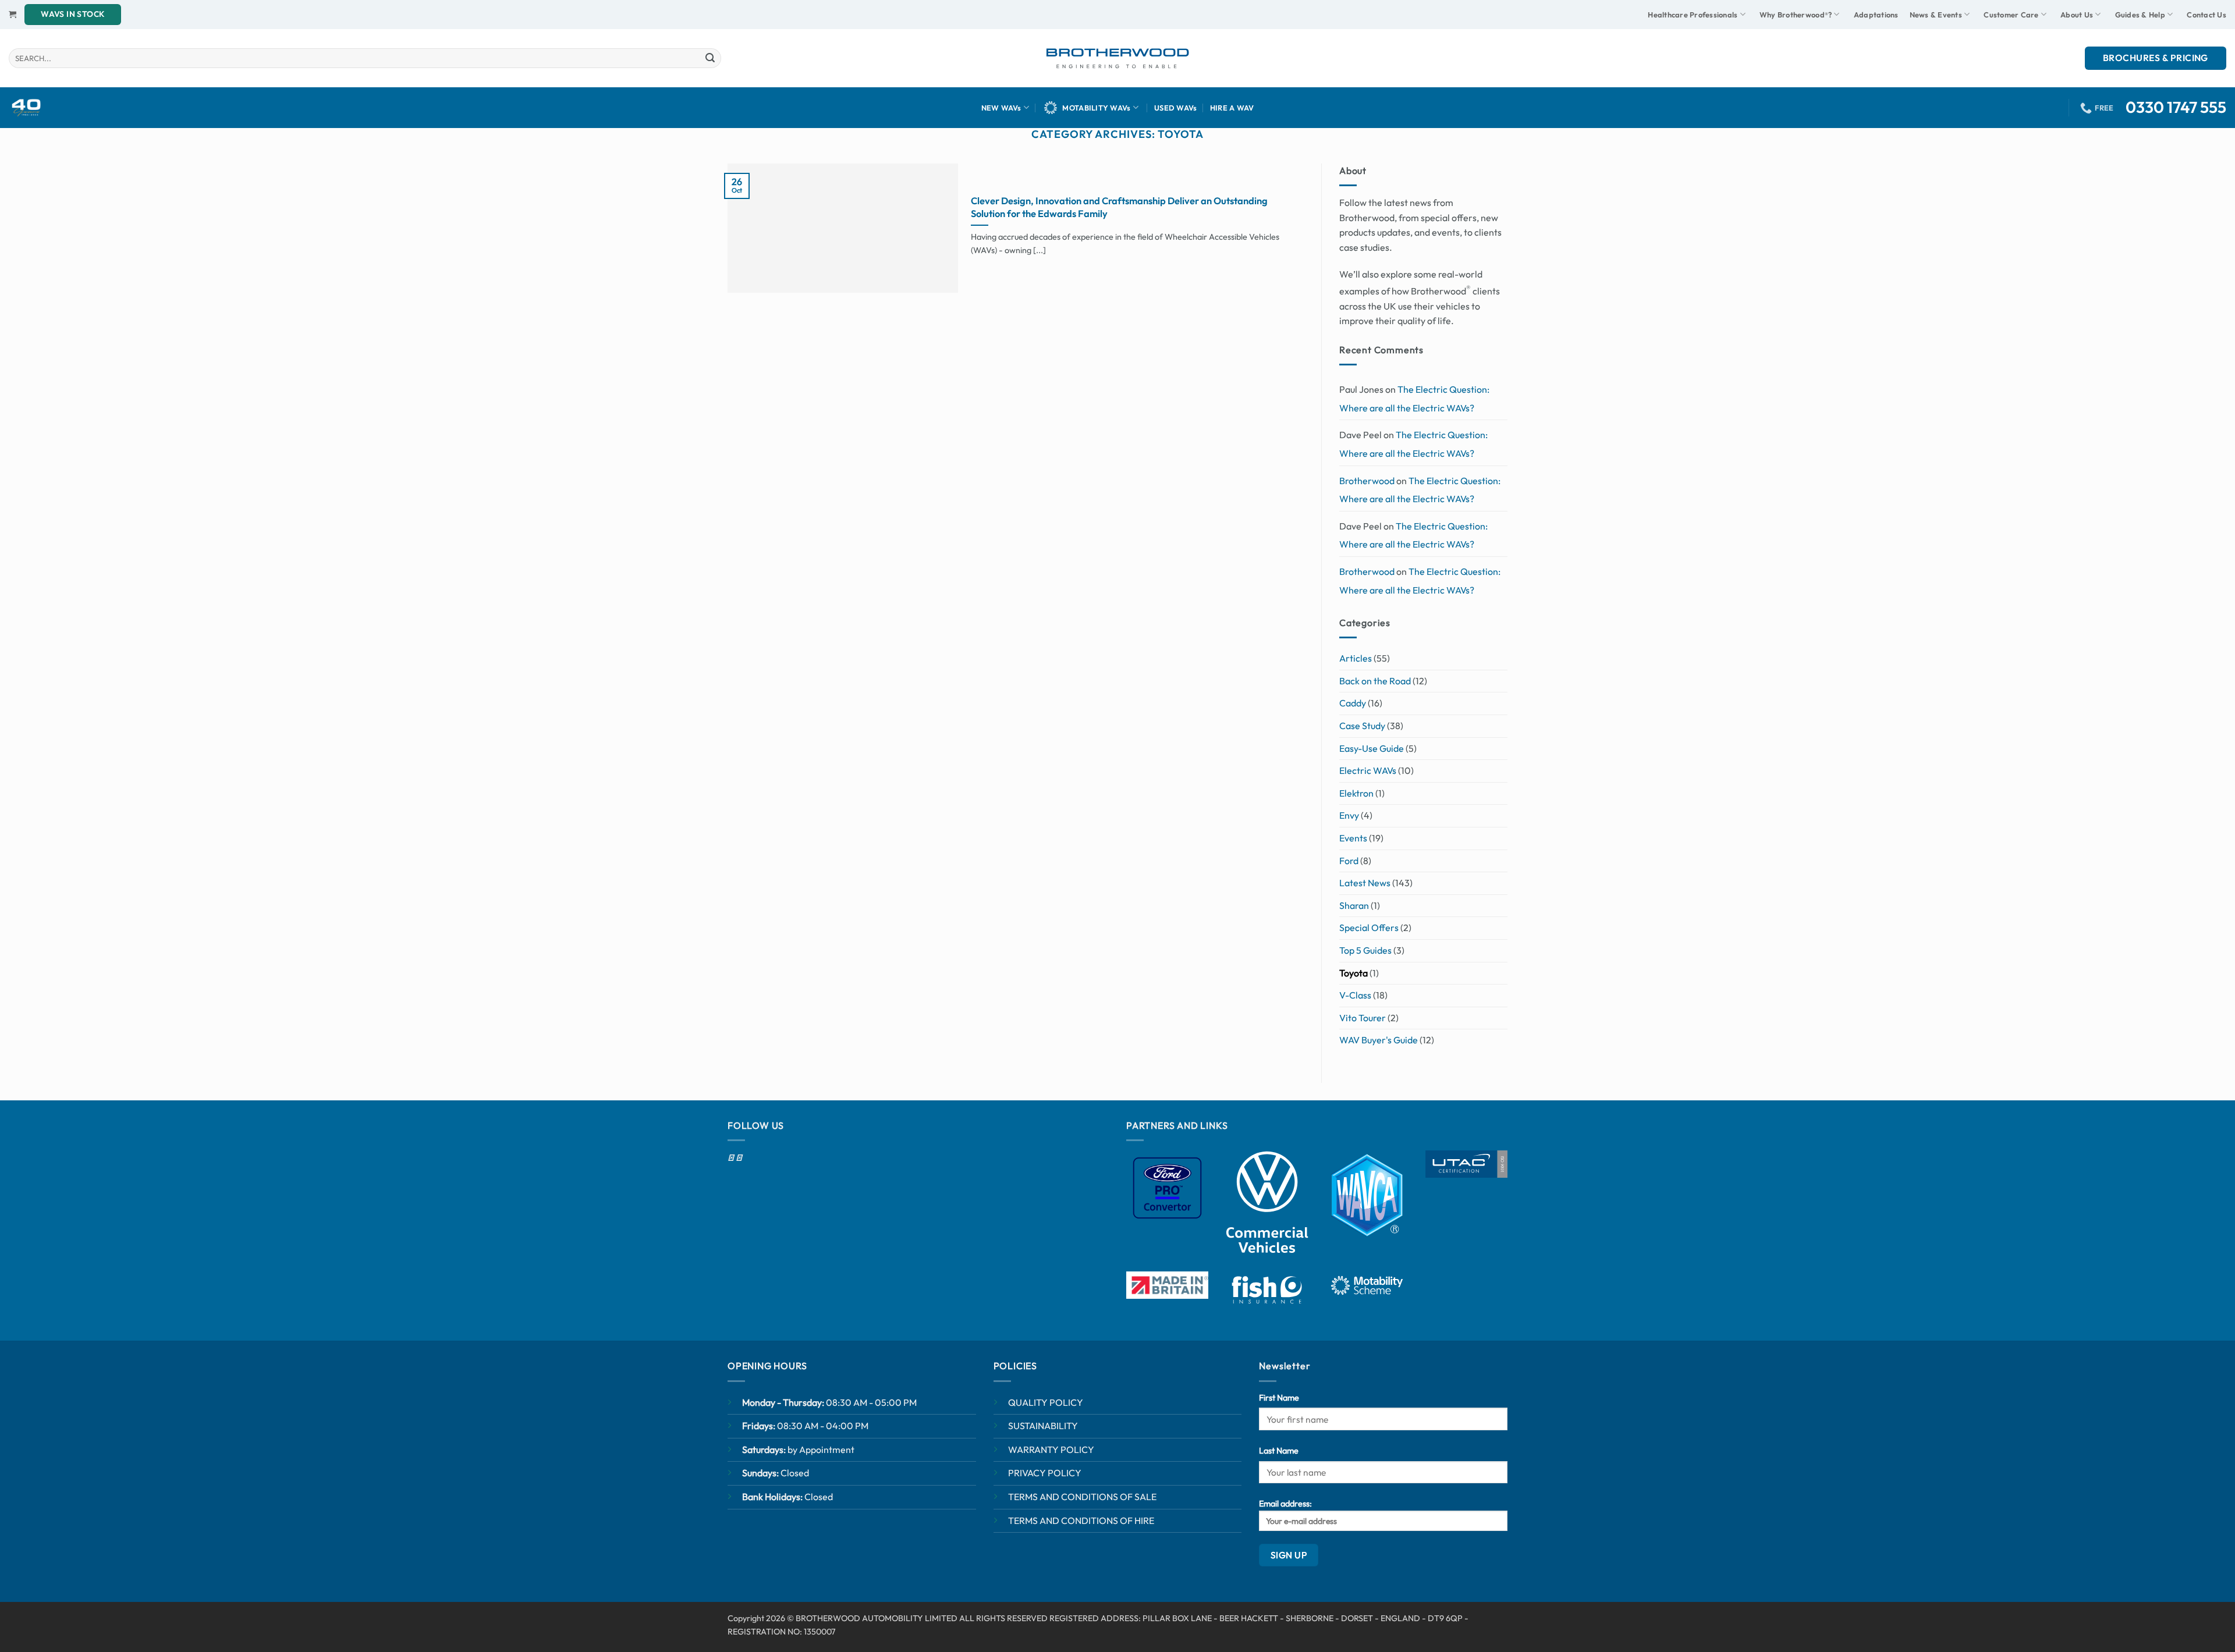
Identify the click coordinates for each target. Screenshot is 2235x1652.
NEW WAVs (1001, 108)
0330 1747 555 (2176, 107)
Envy (1349, 816)
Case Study (1362, 726)
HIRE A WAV (1232, 108)
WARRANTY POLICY (1051, 1450)
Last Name (1279, 1451)
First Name (1279, 1398)
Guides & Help (2140, 15)
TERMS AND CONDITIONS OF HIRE (1081, 1520)
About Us (2077, 15)
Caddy (1353, 704)
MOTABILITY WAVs (1096, 108)
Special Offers (1369, 928)
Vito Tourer (1363, 1018)
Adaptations (1876, 15)
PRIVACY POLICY (1045, 1473)
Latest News (1365, 883)
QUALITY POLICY (1046, 1402)
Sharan (1354, 905)
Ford (1349, 861)
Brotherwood (1367, 481)
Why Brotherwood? (1796, 15)
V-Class (1355, 995)
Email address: (1285, 1504)
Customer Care (2011, 15)
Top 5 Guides (1365, 950)
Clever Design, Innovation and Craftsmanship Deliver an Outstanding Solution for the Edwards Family (1119, 207)
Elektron (1356, 793)
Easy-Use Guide (1372, 748)
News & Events (1936, 15)
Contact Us (2206, 15)
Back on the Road (1375, 681)
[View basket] (13, 14)
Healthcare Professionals (1693, 15)
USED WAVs (1175, 108)
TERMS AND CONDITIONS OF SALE (1082, 1497)
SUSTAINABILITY (1043, 1426)
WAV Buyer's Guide (1379, 1040)
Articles (1356, 659)
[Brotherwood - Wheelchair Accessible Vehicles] (1117, 58)
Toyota (1354, 973)
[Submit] (710, 58)
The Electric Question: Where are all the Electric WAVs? (1414, 399)
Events (1353, 838)
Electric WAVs (1368, 770)
